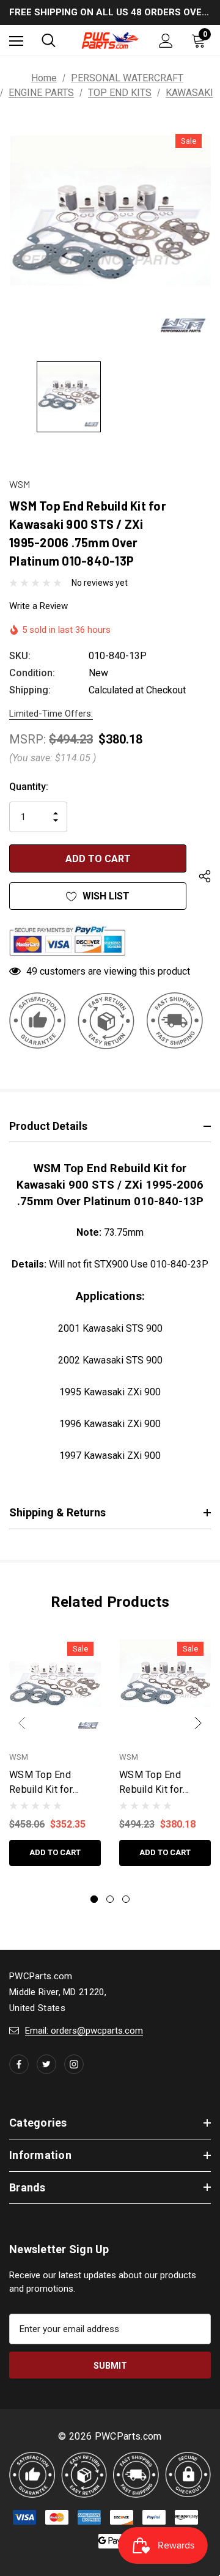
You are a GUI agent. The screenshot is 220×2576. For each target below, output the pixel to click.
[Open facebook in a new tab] (19, 2064)
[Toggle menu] (16, 41)
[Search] (49, 40)
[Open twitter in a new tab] (46, 2064)
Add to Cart (55, 1852)
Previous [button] (22, 1723)
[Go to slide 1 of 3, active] (94, 1899)
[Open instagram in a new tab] (74, 2064)
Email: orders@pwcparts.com (84, 2031)
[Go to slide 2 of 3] (110, 1899)
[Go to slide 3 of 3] (126, 1899)
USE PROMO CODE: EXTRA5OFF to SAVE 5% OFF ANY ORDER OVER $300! (110, 14)
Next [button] (198, 1723)
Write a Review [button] (38, 606)
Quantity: (29, 787)
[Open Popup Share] (205, 877)
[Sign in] (166, 41)
